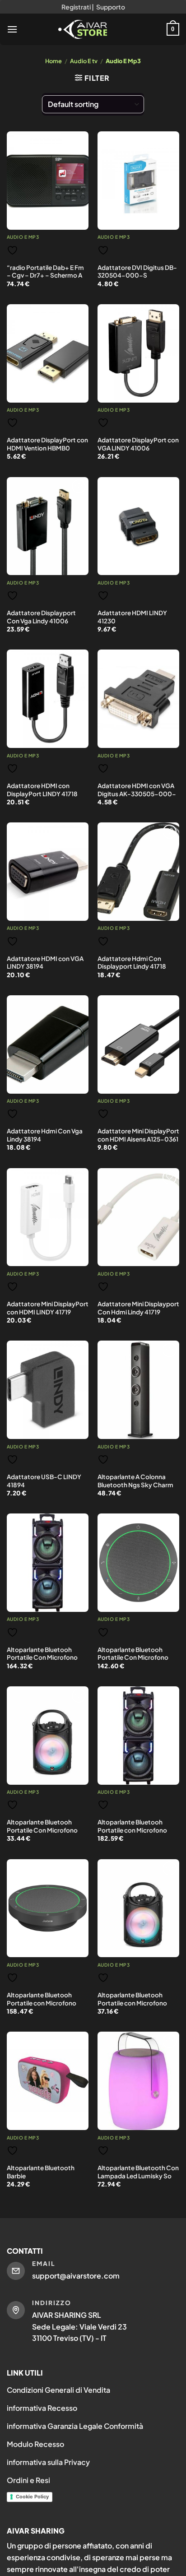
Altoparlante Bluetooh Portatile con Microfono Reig (132, 2003)
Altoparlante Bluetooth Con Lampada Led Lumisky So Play (138, 2176)
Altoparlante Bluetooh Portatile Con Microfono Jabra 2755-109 (133, 1657)
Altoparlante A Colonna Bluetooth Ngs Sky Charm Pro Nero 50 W (135, 1485)
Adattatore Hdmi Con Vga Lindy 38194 (45, 1135)
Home (53, 61)
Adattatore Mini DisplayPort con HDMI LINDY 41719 (48, 1308)
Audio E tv (84, 61)
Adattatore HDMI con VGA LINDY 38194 (45, 963)
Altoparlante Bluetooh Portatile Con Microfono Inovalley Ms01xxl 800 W (43, 1657)
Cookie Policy (32, 2497)
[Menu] (12, 29)
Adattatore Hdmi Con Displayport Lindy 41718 (132, 963)
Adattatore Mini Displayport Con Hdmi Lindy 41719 (138, 1308)
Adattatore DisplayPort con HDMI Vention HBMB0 (47, 444)
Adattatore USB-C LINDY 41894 (44, 1481)
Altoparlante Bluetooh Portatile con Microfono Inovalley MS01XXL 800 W (135, 1830)
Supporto (111, 7)
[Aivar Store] (83, 29)
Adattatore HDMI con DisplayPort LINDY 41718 (42, 790)
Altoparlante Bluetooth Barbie (41, 2172)
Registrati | (78, 7)
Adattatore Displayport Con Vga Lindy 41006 (41, 617)
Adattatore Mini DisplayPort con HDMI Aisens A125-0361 (138, 1135)
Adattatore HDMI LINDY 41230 (132, 617)
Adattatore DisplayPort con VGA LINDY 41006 (138, 444)
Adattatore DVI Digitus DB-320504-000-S (137, 272)
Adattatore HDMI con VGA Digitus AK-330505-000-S (137, 794)
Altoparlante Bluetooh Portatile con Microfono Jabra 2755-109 (42, 2003)
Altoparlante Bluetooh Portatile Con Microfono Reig (42, 1830)
